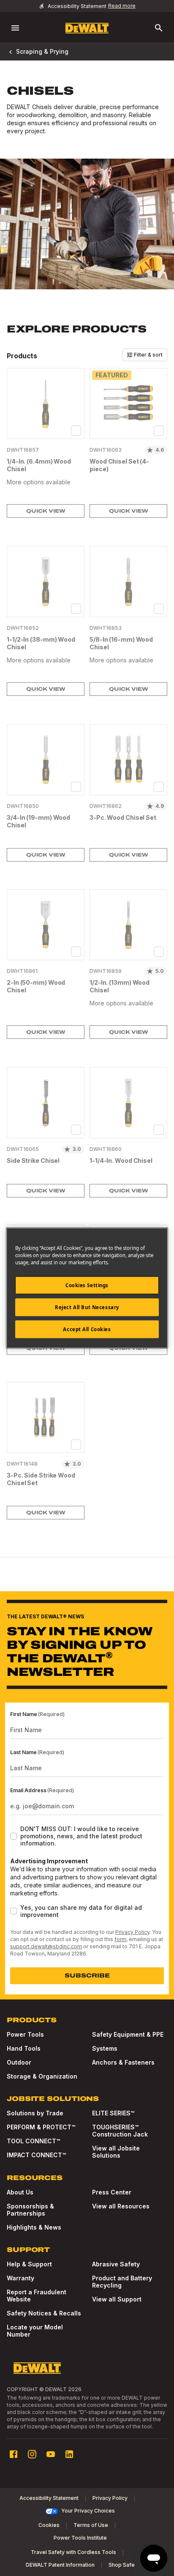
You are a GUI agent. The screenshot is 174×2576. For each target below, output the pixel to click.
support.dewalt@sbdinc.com (46, 1946)
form (120, 1939)
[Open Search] (159, 28)
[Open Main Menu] (15, 28)
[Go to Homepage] (87, 28)
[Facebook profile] (14, 2454)
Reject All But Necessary (87, 1307)
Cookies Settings (87, 1285)
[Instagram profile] (32, 2454)
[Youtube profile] (51, 2454)
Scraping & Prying (42, 51)
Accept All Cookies (87, 1329)
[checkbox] (76, 431)
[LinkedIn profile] (69, 2454)
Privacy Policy (132, 1932)
